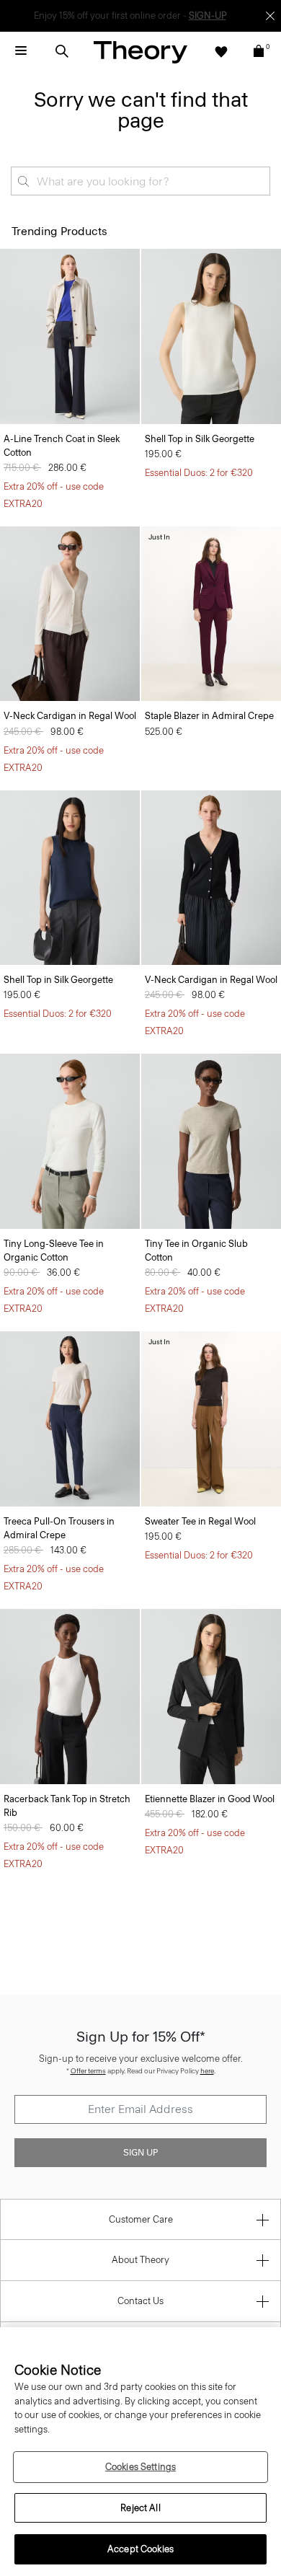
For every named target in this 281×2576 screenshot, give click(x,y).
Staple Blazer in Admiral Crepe (209, 716)
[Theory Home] (140, 52)
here (207, 2071)
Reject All (140, 2508)
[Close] (270, 16)
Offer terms (88, 2071)
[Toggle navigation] (21, 51)
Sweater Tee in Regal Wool (200, 1521)
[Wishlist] (221, 51)
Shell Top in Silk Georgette (200, 439)
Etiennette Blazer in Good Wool (210, 1799)
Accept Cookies (140, 2549)
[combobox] (140, 181)
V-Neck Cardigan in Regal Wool (70, 716)
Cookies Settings (140, 2467)
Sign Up (140, 2153)
